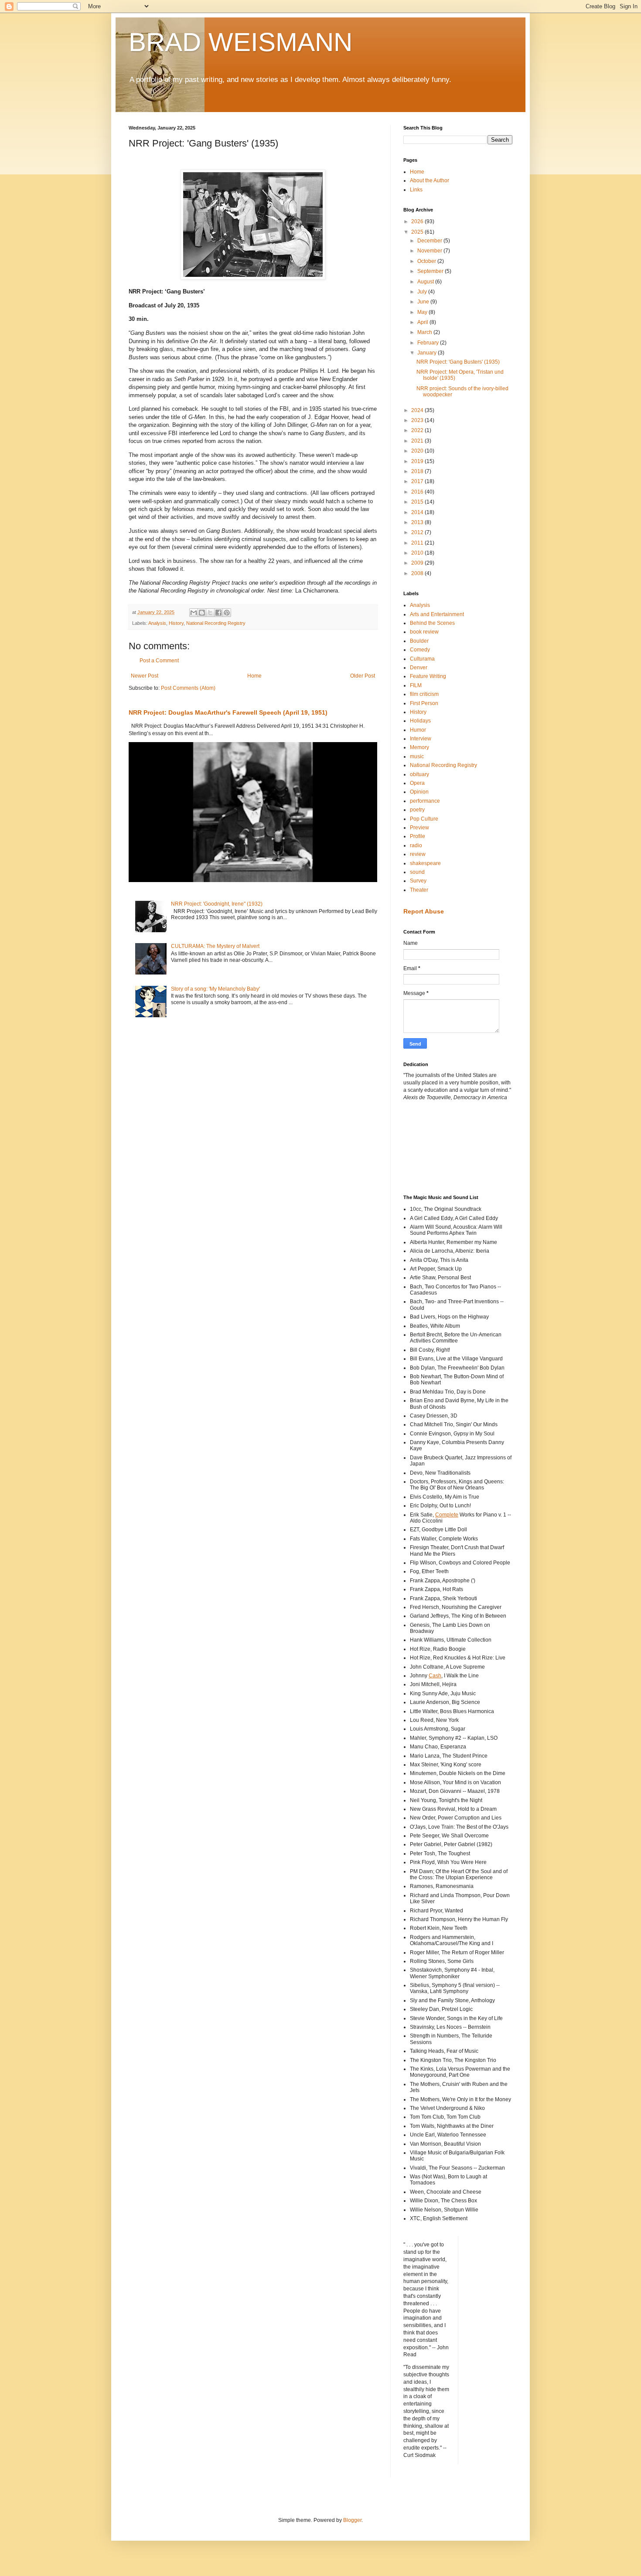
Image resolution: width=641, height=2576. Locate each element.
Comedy (420, 650)
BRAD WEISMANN (240, 42)
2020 (418, 451)
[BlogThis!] (202, 613)
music (417, 756)
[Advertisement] (443, 1147)
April (423, 322)
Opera (417, 783)
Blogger (352, 2520)
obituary (419, 774)
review (418, 854)
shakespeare (425, 863)
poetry (417, 810)
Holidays (420, 721)
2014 (418, 512)
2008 (418, 573)
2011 (418, 543)
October (427, 261)
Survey (418, 881)
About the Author (430, 181)
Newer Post (145, 676)
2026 (418, 221)
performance (425, 801)
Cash (435, 1676)
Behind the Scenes (432, 623)
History (176, 623)
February (429, 343)
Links (416, 190)
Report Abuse (424, 911)
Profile (418, 836)
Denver (419, 668)
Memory (419, 747)
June (424, 302)
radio (416, 845)
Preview (419, 828)
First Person (424, 703)
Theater (419, 890)
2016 (418, 492)
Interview (421, 739)
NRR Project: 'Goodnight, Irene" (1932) (217, 904)
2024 (418, 410)
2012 (418, 532)
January (428, 353)
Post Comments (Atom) (188, 688)
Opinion (419, 792)
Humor (418, 730)
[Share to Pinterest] (227, 613)
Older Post (363, 676)
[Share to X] (210, 613)
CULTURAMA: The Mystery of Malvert (215, 946)
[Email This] (194, 613)
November (430, 251)
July (423, 292)
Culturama (422, 659)
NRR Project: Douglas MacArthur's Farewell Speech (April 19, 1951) (228, 712)
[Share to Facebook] (218, 613)
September (431, 271)
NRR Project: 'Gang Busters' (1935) (458, 362)
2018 (418, 471)
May (423, 312)
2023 (418, 420)
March (425, 332)
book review (424, 632)
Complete (447, 1515)
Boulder (419, 641)
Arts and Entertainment (437, 614)
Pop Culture (424, 819)
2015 (418, 502)
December (430, 241)
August (426, 282)
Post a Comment (159, 661)
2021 (418, 441)
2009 (418, 563)
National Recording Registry (216, 623)
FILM (416, 685)
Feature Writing (428, 676)
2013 (418, 522)
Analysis (157, 623)
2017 (418, 481)
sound (417, 872)
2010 (418, 553)
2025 (418, 232)
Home (254, 676)
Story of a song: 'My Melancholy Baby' (215, 989)
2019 (418, 461)
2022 (418, 430)
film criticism (424, 694)
